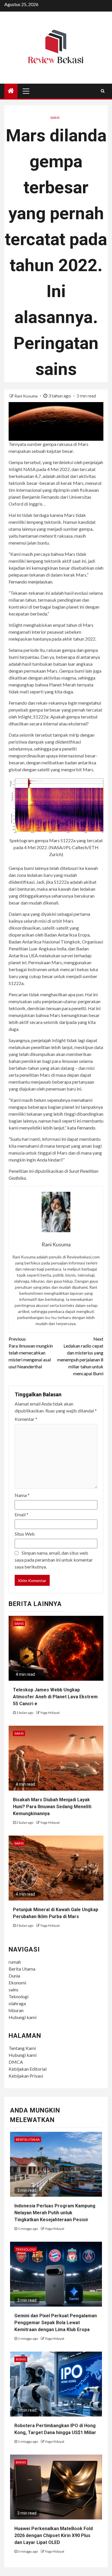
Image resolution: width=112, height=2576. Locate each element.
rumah (15, 1962)
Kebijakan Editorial (28, 2069)
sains (13, 1989)
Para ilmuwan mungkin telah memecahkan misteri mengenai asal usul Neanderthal (31, 1353)
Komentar (26, 1419)
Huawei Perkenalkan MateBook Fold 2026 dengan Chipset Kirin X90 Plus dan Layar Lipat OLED (54, 2535)
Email (22, 1514)
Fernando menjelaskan (30, 582)
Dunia (14, 1976)
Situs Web (25, 1534)
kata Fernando (81, 1128)
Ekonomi (17, 1983)
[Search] (103, 91)
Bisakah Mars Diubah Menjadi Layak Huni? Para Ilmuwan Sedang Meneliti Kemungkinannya (52, 1807)
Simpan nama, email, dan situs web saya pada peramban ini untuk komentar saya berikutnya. (54, 1560)
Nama (22, 1495)
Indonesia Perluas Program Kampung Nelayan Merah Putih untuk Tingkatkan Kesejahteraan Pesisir (55, 2213)
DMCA (16, 2062)
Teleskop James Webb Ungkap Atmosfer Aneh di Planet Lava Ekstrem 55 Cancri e (55, 1697)
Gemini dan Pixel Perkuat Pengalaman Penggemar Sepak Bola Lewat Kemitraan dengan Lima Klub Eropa (56, 2323)
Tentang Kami (22, 2048)
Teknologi (19, 1996)
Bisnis (21, 2359)
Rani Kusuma (26, 396)
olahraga (17, 2003)
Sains (55, 118)
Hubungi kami (23, 2017)
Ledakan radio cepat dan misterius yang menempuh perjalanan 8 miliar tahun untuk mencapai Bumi (80, 1356)
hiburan (16, 2010)
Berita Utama (22, 1969)
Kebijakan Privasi (26, 2076)
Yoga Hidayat (50, 1713)
